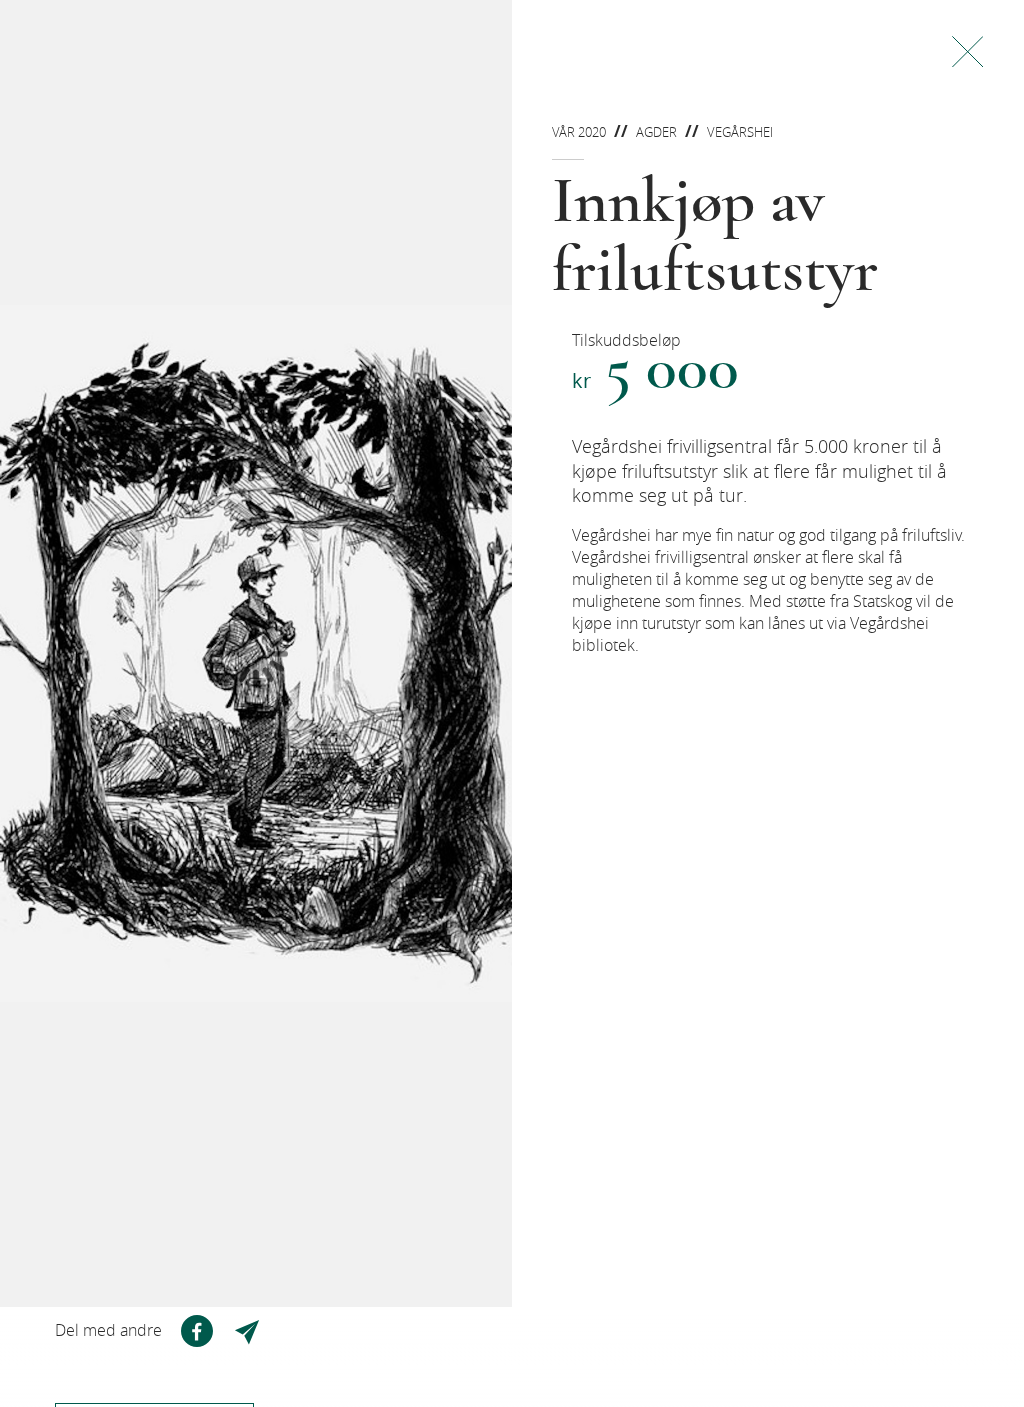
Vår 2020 (579, 132)
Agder (656, 132)
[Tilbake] (967, 51)
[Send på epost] (249, 1331)
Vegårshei (740, 132)
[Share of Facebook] (197, 1331)
